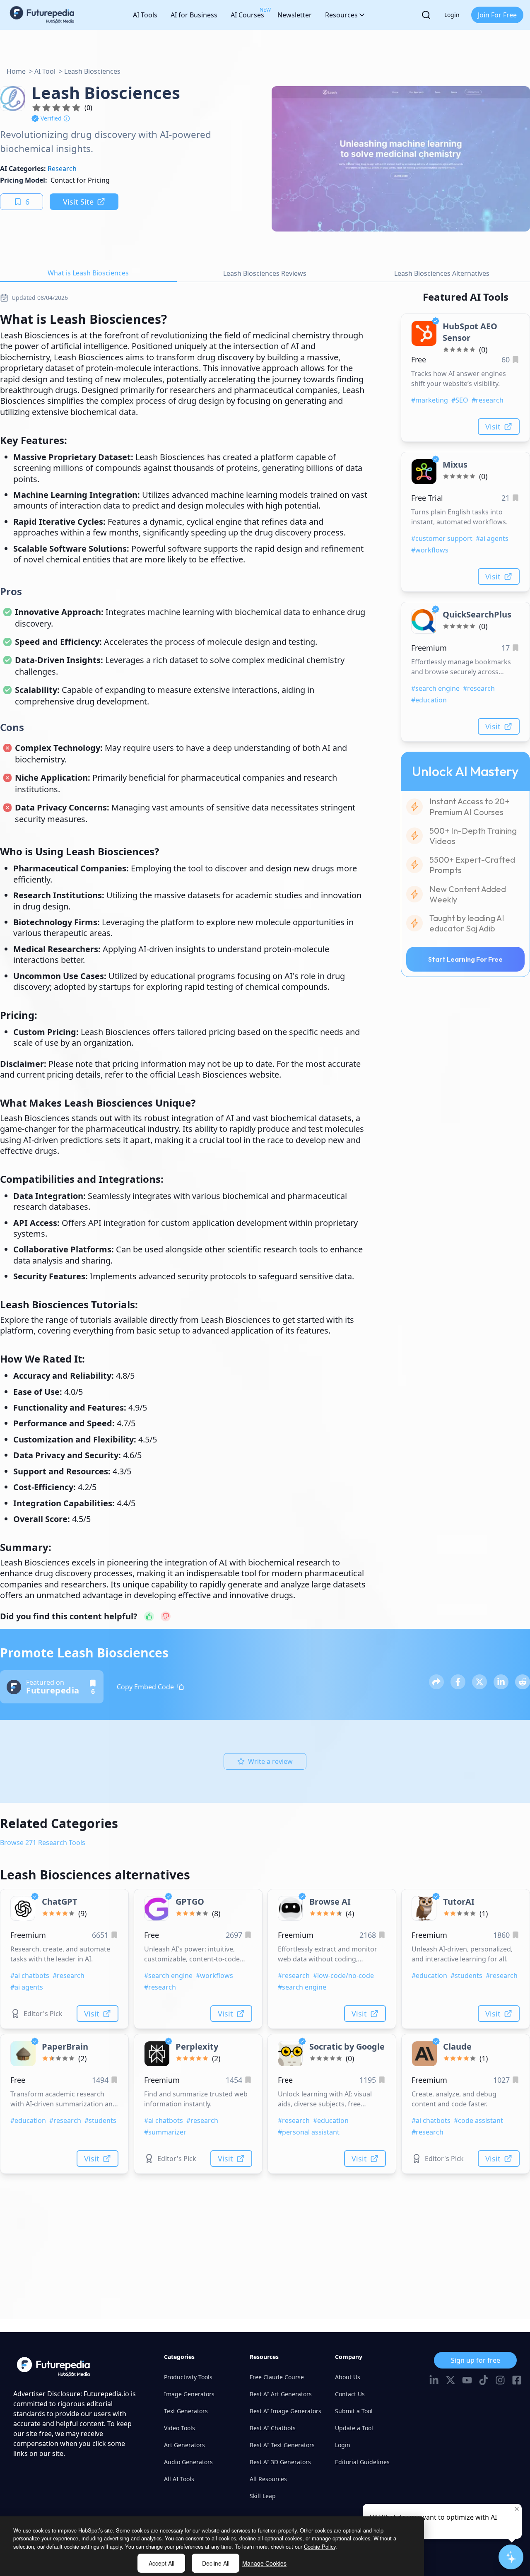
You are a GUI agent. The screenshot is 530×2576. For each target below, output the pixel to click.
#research (488, 400)
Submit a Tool (354, 2411)
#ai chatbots (30, 1975)
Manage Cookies (264, 2563)
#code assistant (478, 2120)
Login (452, 15)
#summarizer (165, 2132)
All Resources (268, 2479)
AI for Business (194, 15)
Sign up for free (476, 2360)
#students (466, 1975)
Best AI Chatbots (273, 2428)
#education (429, 700)
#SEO (460, 400)
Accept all (161, 2563)
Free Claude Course (277, 2377)
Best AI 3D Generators (280, 2462)
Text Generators (186, 2411)
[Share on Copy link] (436, 1682)
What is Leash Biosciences (88, 273)
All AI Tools (179, 2479)
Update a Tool (354, 2428)
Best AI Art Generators (281, 2394)
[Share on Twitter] (479, 1682)
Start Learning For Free (465, 959)
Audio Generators (188, 2462)
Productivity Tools (188, 2377)
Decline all (216, 2563)
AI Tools (145, 15)
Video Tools (179, 2428)
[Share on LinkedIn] (501, 1682)
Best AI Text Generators (282, 2445)
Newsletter (295, 15)
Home (16, 71)
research (62, 169)
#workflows (430, 550)
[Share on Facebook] (458, 1682)
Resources (341, 15)
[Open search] (426, 15)
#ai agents (492, 538)
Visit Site (78, 202)
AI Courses (247, 13)
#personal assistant (309, 2132)
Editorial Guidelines (362, 2462)
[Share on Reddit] (523, 1682)
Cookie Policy (320, 2546)
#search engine (435, 688)
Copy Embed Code (145, 1687)
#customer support (442, 538)
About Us (348, 2377)
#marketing (430, 400)
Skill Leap (263, 2496)
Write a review (270, 1761)
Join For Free (497, 15)
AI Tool (45, 71)
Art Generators (184, 2445)
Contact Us (350, 2394)
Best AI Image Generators (285, 2411)
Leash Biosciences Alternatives (442, 273)
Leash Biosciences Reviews (265, 273)
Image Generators (189, 2394)
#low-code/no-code (343, 1975)
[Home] (42, 15)
